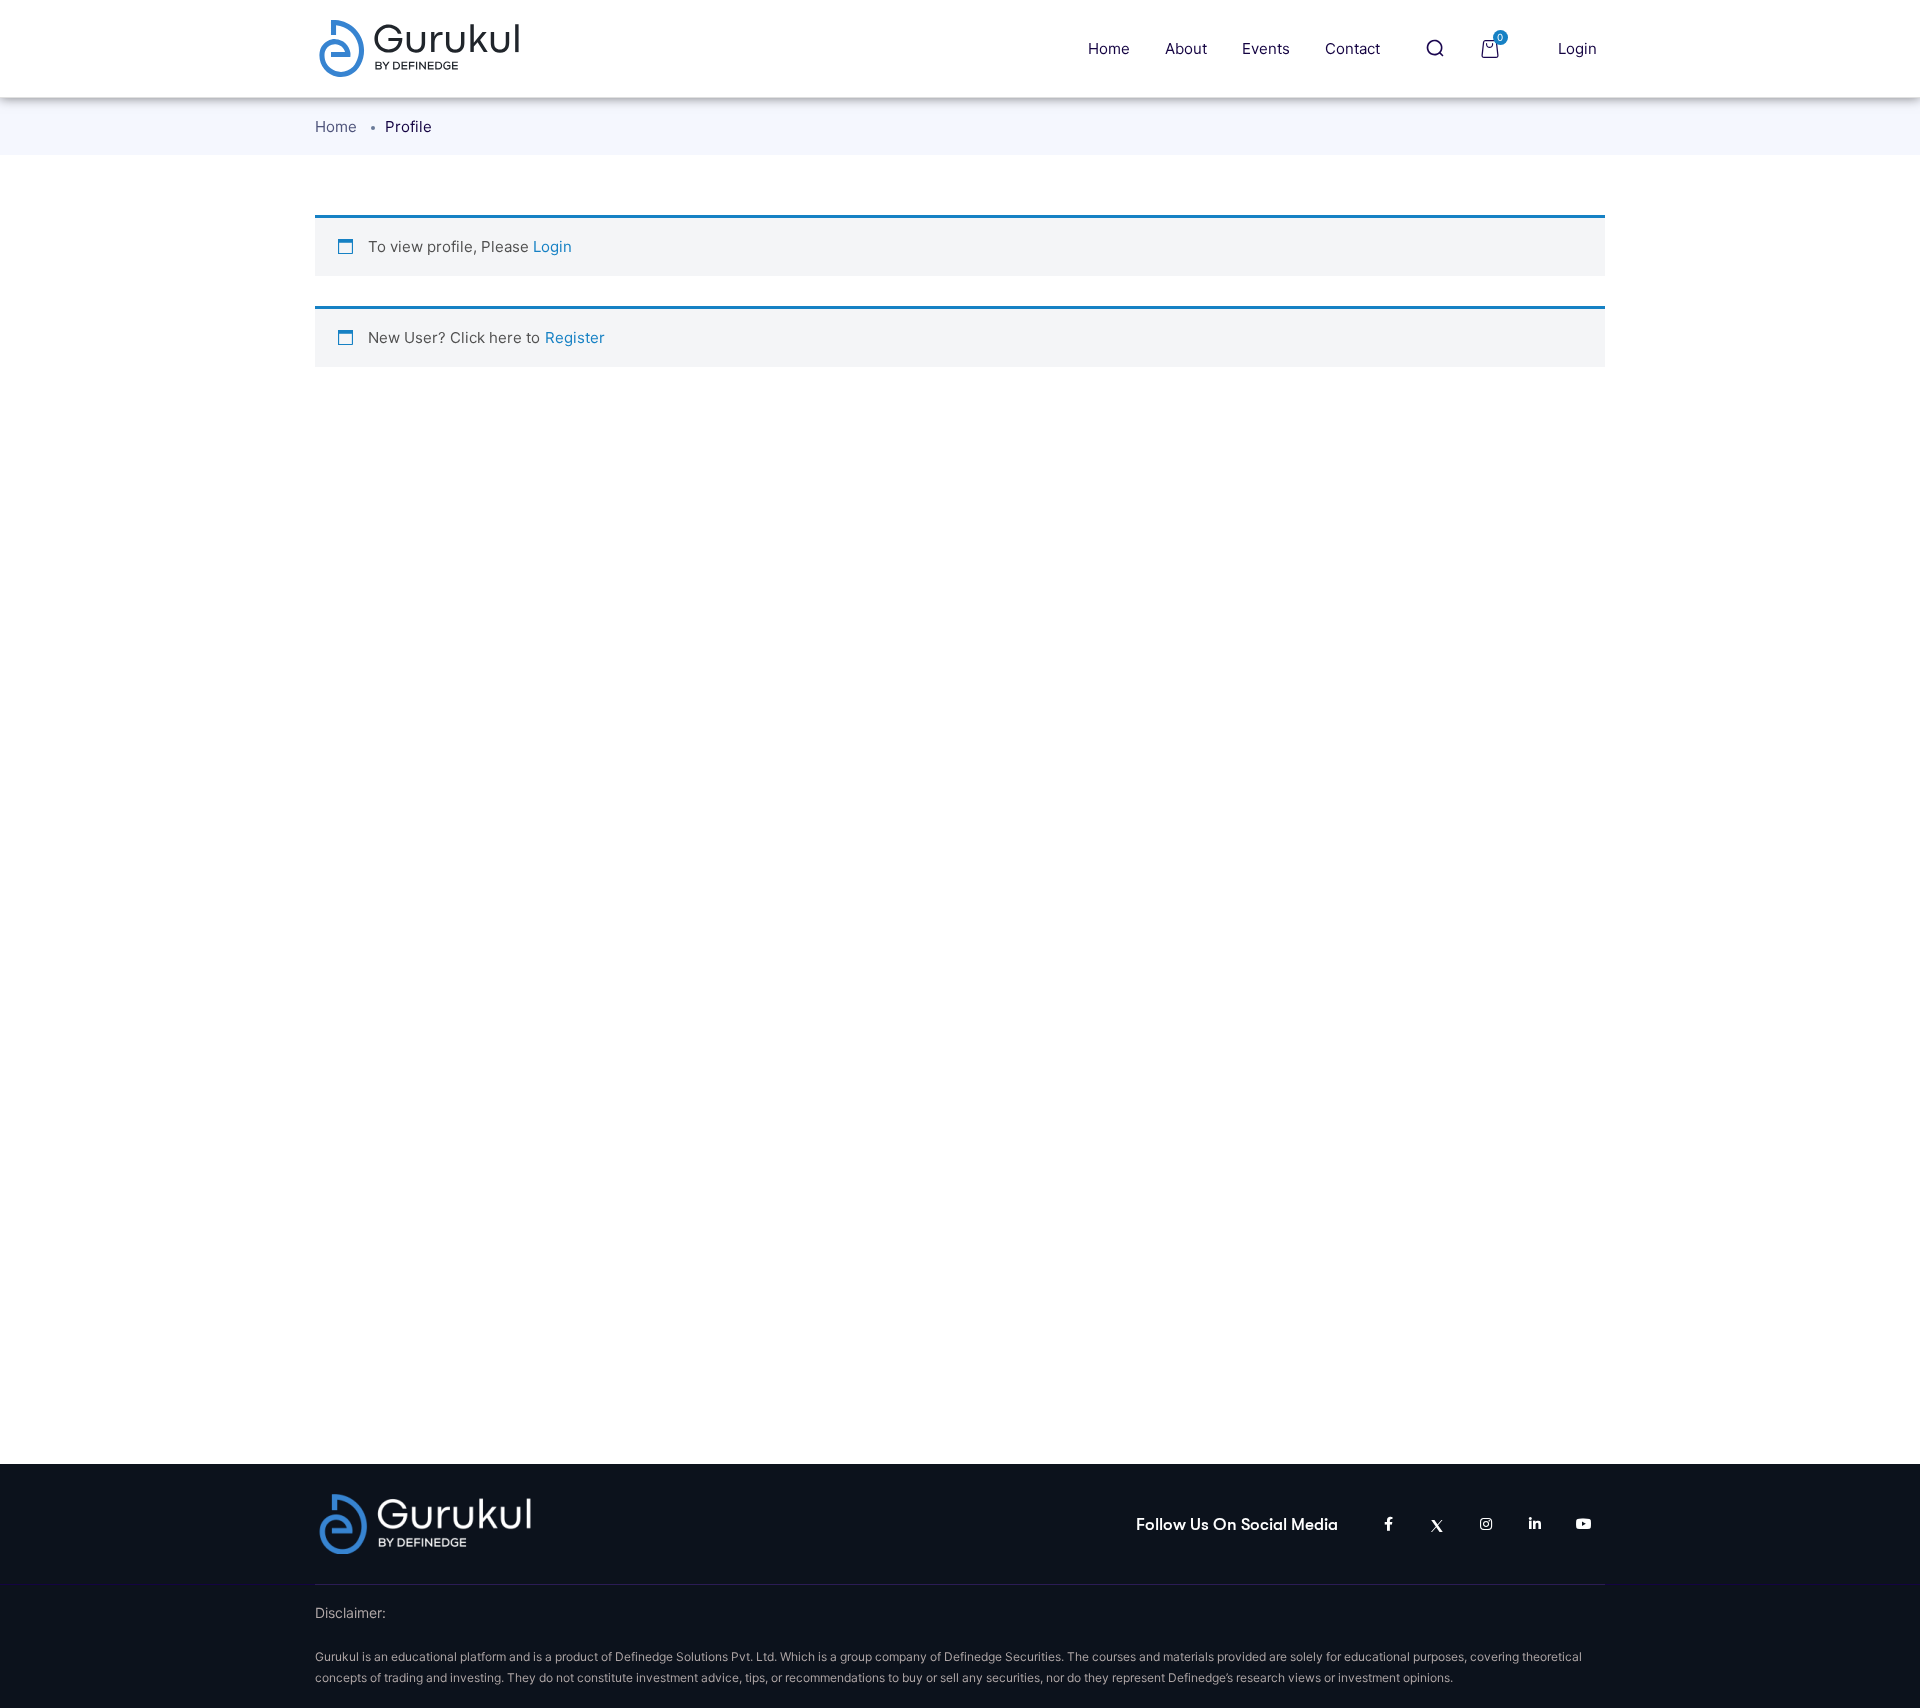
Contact (1352, 48)
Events (1266, 48)
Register (575, 337)
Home (1109, 48)
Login (1577, 48)
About (1186, 48)
